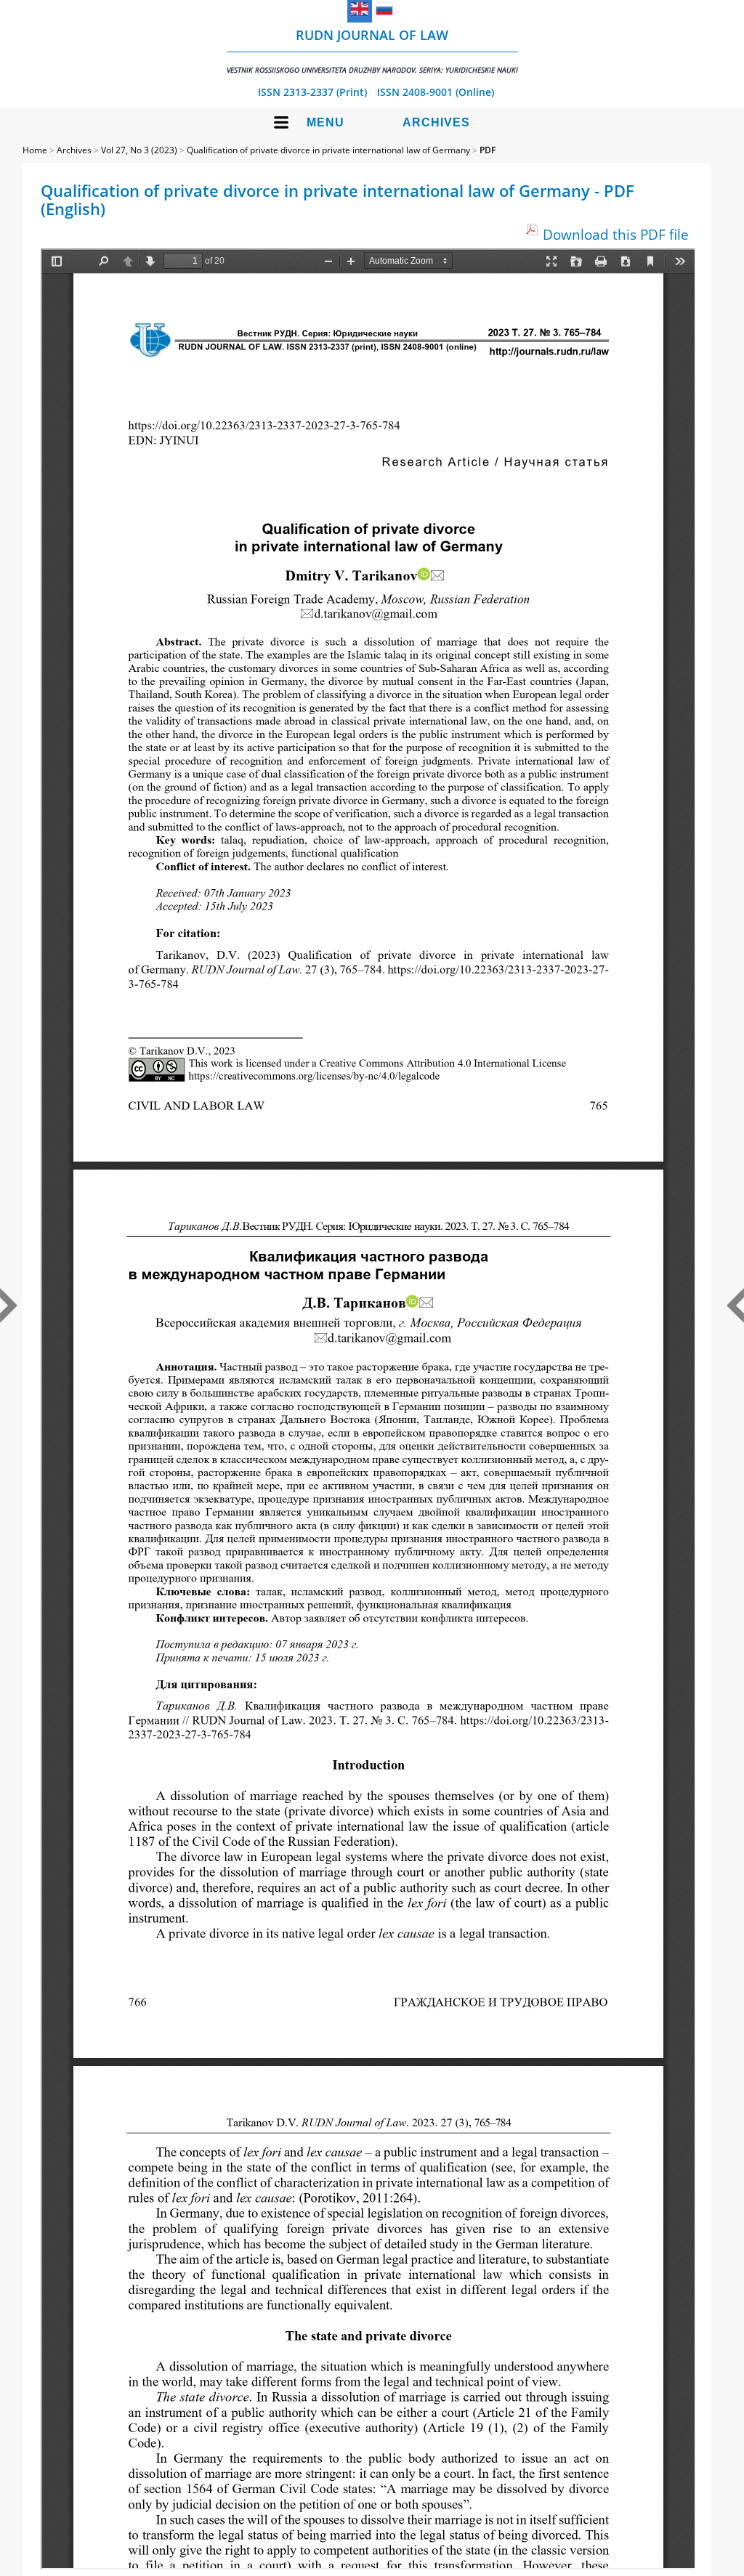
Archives (436, 122)
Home (35, 150)
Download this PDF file (616, 234)
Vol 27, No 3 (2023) (139, 150)
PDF (488, 150)
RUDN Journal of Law (372, 50)
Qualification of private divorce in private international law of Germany (328, 150)
